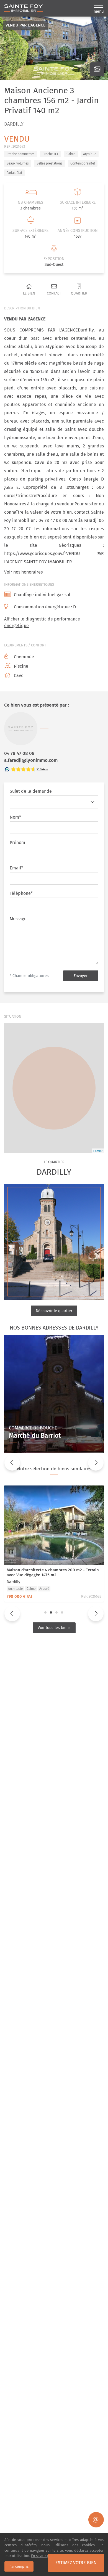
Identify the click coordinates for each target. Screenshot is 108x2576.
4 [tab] (62, 1612)
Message (18, 919)
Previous (12, 1463)
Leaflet (98, 1151)
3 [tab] (56, 1612)
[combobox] (49, 802)
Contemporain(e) (83, 163)
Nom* (15, 817)
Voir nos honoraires (23, 572)
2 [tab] (51, 1612)
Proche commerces (21, 154)
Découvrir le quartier (54, 1311)
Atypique (90, 154)
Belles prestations (50, 163)
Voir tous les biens (54, 1628)
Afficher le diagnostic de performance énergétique (42, 622)
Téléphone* (21, 893)
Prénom (17, 843)
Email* (16, 868)
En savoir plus (43, 2556)
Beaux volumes (18, 163)
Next (96, 1463)
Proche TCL (51, 154)
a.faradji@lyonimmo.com (31, 760)
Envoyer (81, 976)
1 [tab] (45, 1612)
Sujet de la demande (31, 791)
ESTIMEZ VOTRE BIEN (76, 2563)
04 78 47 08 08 (19, 753)
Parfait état (14, 173)
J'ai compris (19, 2566)
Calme (71, 154)
